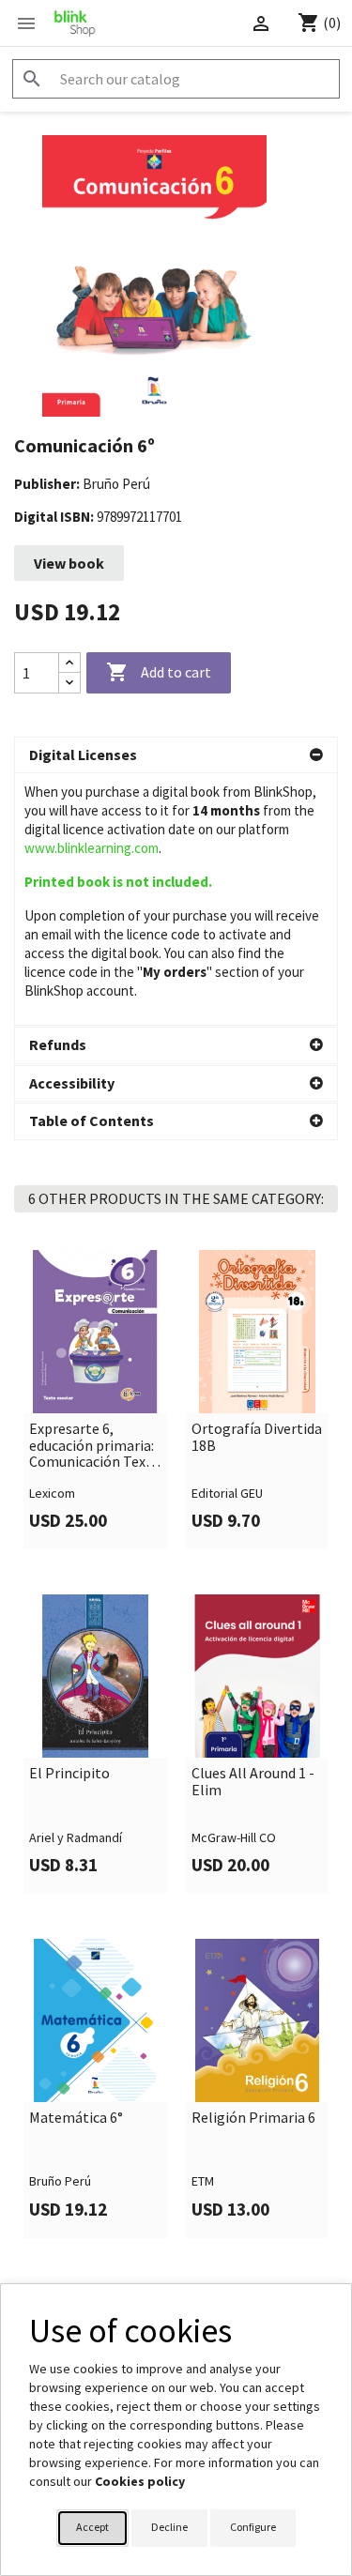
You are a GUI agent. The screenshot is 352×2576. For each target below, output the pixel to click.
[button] (176, 755)
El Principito (69, 1774)
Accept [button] (92, 2527)
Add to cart (159, 672)
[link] (95, 1400)
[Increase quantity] (69, 663)
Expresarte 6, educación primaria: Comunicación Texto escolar (95, 1446)
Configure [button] (253, 2527)
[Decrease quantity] (69, 683)
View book (69, 563)
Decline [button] (169, 2527)
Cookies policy (140, 2481)
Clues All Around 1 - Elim (253, 1782)
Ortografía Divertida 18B (257, 1437)
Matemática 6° (76, 2118)
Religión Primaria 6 (253, 2118)
